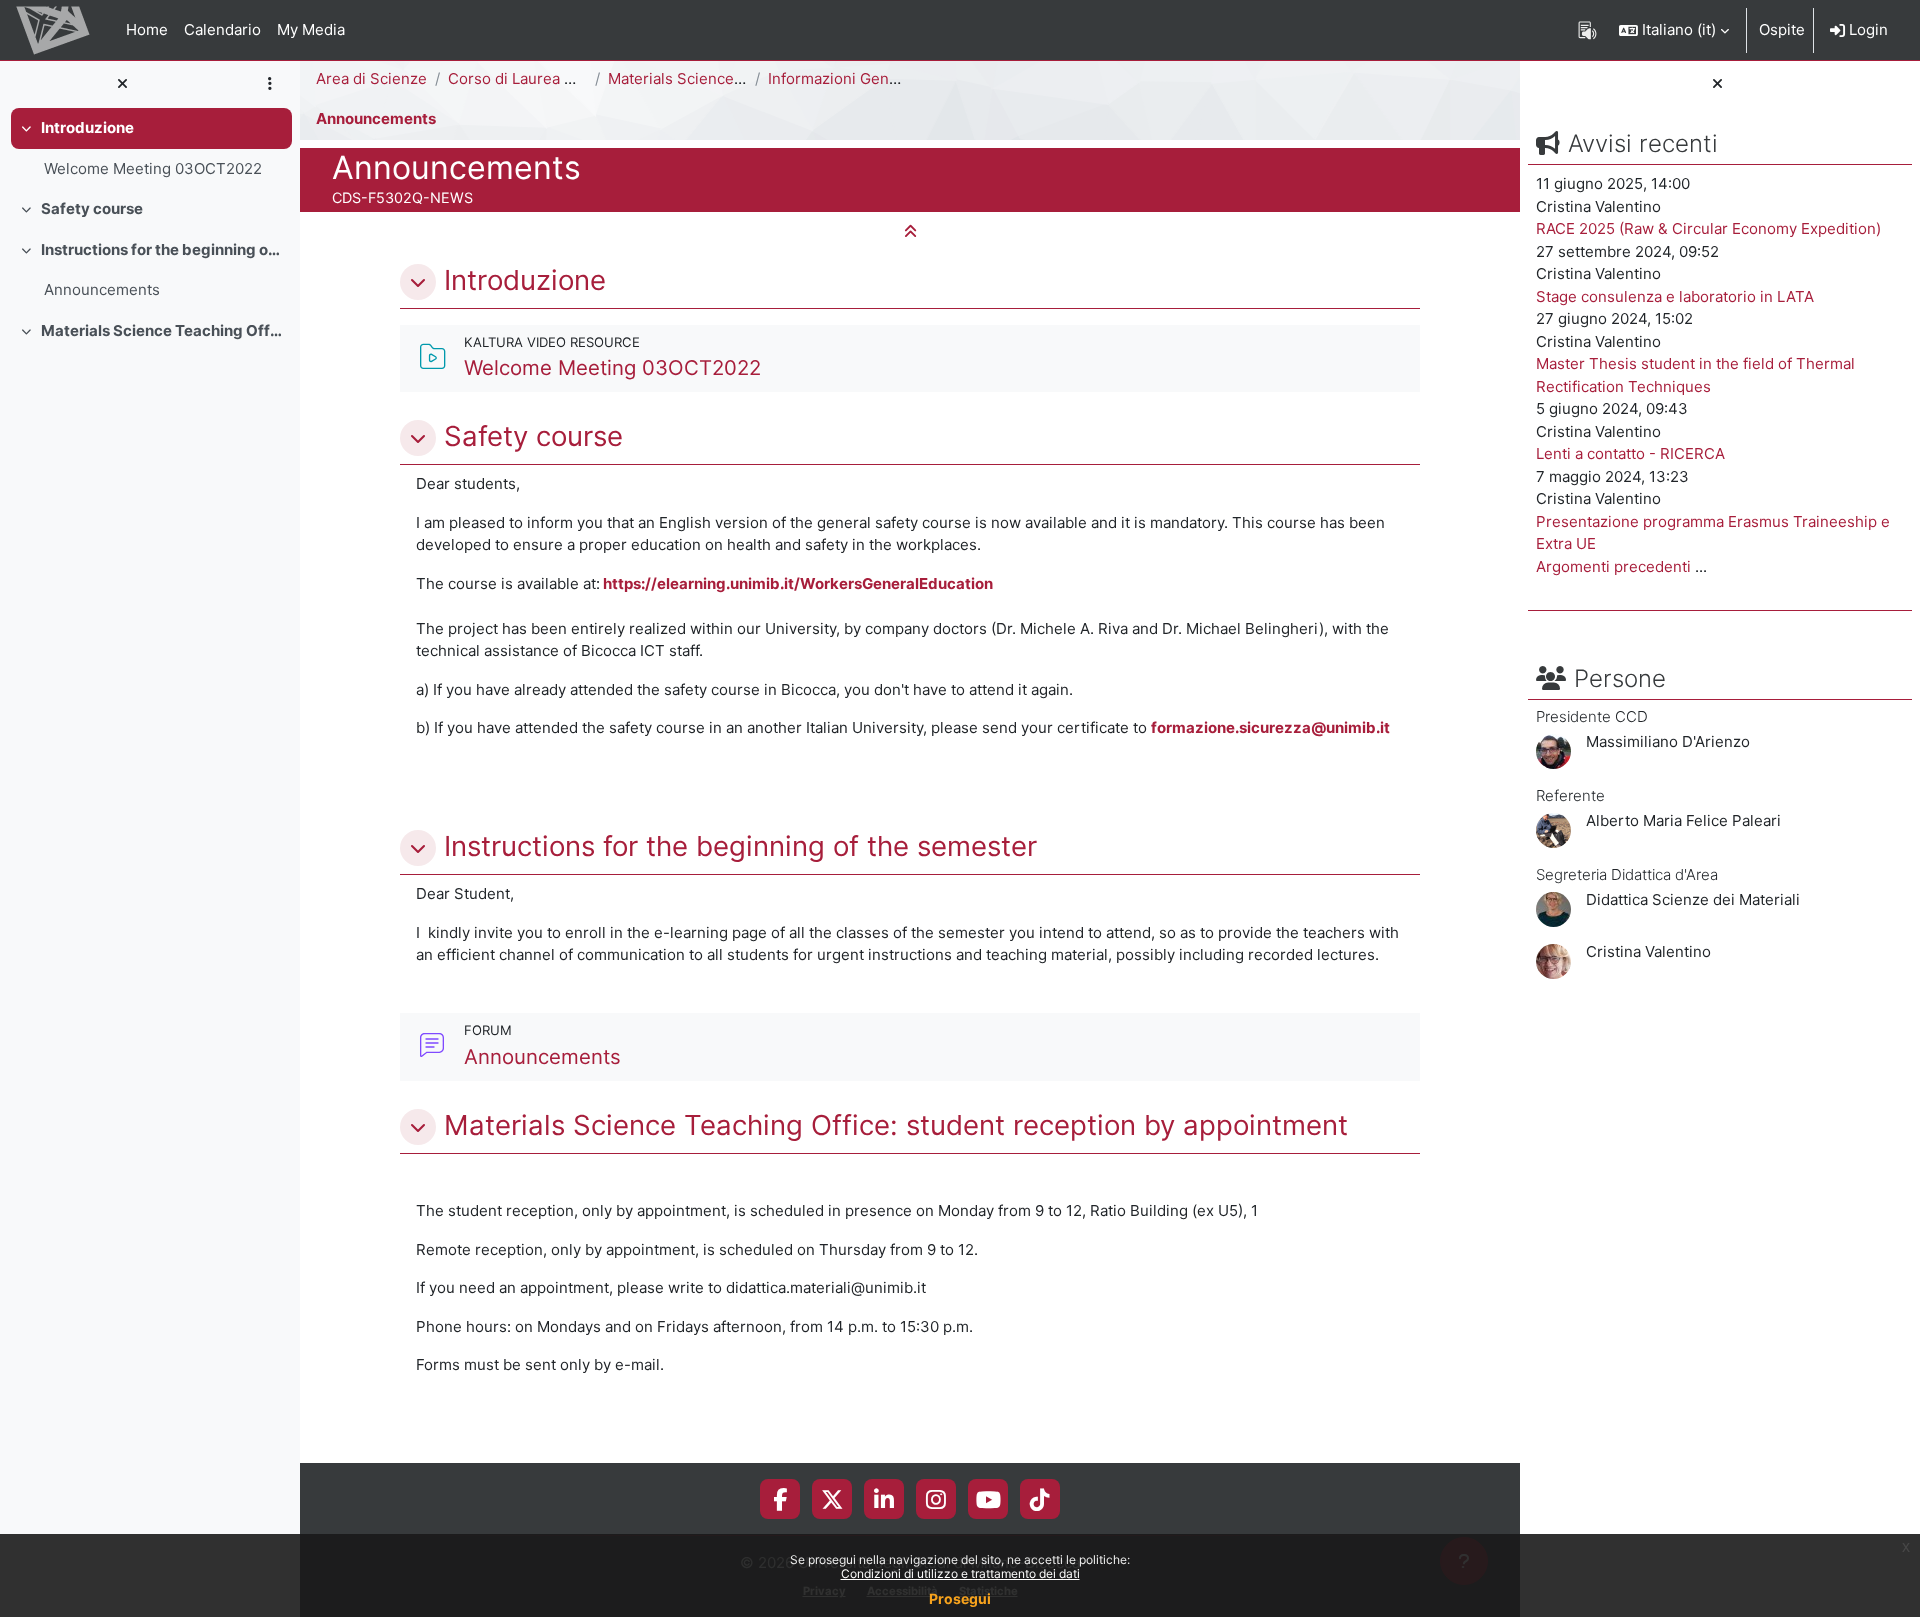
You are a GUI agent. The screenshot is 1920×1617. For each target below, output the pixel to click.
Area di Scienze (371, 78)
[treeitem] (150, 148)
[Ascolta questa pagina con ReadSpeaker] (1587, 30)
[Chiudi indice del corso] (122, 84)
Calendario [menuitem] (222, 29)
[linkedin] (884, 1499)
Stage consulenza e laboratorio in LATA (1675, 296)
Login (1866, 29)
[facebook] (780, 1499)
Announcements (102, 289)
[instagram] (936, 1499)
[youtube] (988, 1499)
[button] (1674, 30)
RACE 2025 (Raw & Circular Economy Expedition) (1708, 228)
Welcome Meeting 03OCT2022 (153, 168)
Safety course (92, 208)
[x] (832, 1499)
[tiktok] (1040, 1499)
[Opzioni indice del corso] (269, 84)
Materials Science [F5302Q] (706, 78)
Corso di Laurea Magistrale (543, 78)
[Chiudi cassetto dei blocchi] (1717, 84)
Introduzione (87, 127)
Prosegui (960, 1598)
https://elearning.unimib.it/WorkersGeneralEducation (798, 583)
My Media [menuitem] (311, 29)
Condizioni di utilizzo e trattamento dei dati (960, 1573)
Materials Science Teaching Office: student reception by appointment (162, 330)
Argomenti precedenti (1613, 566)
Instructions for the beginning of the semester (162, 249)
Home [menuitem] (147, 29)
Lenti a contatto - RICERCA (1630, 453)
